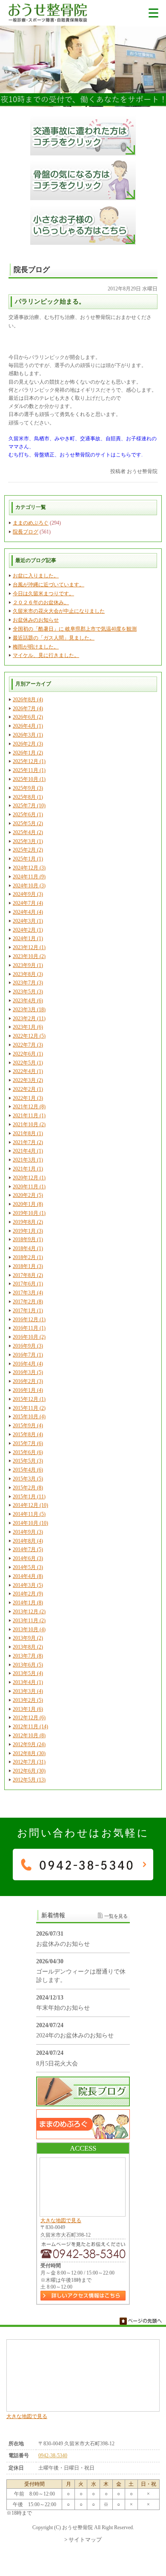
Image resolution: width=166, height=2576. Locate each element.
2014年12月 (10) (30, 1505)
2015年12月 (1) (29, 1399)
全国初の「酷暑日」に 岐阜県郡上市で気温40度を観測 (75, 629)
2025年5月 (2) (28, 823)
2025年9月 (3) (28, 788)
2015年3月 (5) (28, 1479)
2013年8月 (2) (28, 1647)
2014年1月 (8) (28, 1603)
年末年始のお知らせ (63, 2008)
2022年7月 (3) (28, 1045)
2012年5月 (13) (29, 1780)
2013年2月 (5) (28, 1700)
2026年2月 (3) (28, 744)
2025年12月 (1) (29, 761)
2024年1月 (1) (28, 938)
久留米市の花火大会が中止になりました (59, 611)
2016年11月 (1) (29, 1328)
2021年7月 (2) (28, 1142)
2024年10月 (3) (29, 886)
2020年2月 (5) (28, 1195)
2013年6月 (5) (28, 1665)
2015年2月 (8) (28, 1488)
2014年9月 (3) (28, 1532)
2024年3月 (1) (28, 921)
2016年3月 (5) (28, 1372)
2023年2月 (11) (29, 1018)
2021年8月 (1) (28, 1133)
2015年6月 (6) (28, 1452)
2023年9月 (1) (28, 965)
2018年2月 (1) (28, 1257)
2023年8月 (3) (28, 974)
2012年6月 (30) (29, 1771)
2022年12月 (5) (29, 1036)
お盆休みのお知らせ (36, 620)
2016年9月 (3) (28, 1346)
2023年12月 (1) (29, 947)
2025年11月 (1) (29, 770)
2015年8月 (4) (28, 1434)
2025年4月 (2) (28, 832)
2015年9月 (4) (28, 1426)
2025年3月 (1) (28, 841)
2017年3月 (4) (28, 1293)
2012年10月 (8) (29, 1736)
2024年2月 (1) (28, 930)
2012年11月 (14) (30, 1727)
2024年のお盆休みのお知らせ (75, 2035)
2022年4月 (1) (28, 1071)
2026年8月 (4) (28, 700)
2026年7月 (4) (28, 709)
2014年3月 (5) (28, 1585)
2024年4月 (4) (28, 912)
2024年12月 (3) (29, 868)
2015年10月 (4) (29, 1417)
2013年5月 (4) (28, 1673)
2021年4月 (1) (28, 1151)
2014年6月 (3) (28, 1558)
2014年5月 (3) (28, 1567)
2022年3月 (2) (28, 1080)
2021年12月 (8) (29, 1107)
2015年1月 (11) (29, 1497)
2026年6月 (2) (28, 717)
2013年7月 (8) (28, 1656)
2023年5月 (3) (28, 992)
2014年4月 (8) (28, 1576)
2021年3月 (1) (28, 1160)
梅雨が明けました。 (36, 647)
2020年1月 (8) (28, 1204)
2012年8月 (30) (29, 1753)
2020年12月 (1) (29, 1178)
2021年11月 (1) (29, 1116)
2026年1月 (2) (28, 753)
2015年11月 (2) (29, 1408)
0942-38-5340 (53, 2456)
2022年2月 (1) (28, 1089)
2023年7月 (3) (28, 983)
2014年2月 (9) (28, 1594)
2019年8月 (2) (28, 1222)
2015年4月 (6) (28, 1470)
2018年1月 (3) (28, 1266)
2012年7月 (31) (29, 1762)
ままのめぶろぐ (31, 523)
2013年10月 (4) (29, 1629)
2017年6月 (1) (28, 1284)
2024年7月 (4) (28, 903)
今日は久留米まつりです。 (43, 594)
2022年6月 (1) (28, 1054)
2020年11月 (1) (29, 1187)
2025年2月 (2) (28, 850)
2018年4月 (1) (28, 1248)
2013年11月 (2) (29, 1621)
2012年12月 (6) (29, 1718)
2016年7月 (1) (28, 1355)
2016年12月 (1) (29, 1320)
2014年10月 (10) (30, 1523)
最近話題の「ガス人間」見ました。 (54, 638)
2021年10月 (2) (29, 1124)
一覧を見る (116, 1916)
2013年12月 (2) (29, 1612)
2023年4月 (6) (28, 1001)
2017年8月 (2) (28, 1275)
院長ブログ (26, 532)
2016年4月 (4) (28, 1364)
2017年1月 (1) (28, 1311)
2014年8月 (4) (28, 1541)
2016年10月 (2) (29, 1337)
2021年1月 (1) (28, 1169)
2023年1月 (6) (28, 1027)
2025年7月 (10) (29, 806)
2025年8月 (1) (28, 797)
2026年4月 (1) (28, 726)
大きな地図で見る (61, 2220)
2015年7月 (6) (28, 1443)
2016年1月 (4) (28, 1390)
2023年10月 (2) (29, 956)
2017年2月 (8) (28, 1302)
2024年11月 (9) (29, 877)
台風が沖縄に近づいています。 (49, 585)
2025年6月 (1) (28, 815)
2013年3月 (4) (28, 1691)
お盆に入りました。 (36, 576)
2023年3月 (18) (29, 1010)
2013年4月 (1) (28, 1682)
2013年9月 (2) (28, 1638)
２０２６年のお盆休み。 (41, 602)
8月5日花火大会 (57, 2064)
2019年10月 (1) (29, 1213)
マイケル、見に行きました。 (46, 655)
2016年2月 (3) (28, 1381)
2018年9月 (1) (28, 1239)
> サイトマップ (83, 2540)
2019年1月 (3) (28, 1231)
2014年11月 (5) (29, 1514)
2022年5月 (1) (28, 1063)
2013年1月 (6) (28, 1709)
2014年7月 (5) (28, 1549)
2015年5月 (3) (28, 1461)
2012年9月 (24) (29, 1744)
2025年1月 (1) (28, 859)
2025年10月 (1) (29, 779)
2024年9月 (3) (28, 894)
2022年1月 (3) (28, 1098)
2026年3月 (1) (28, 735)
